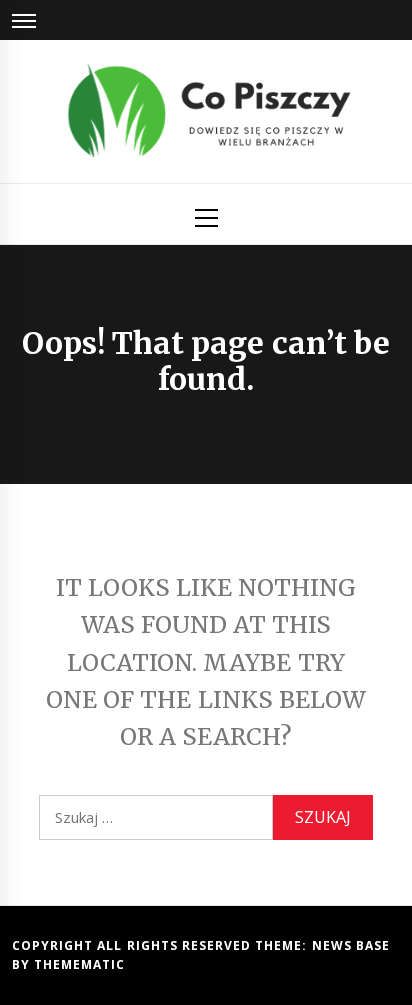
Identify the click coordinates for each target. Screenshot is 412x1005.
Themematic (79, 964)
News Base (351, 945)
